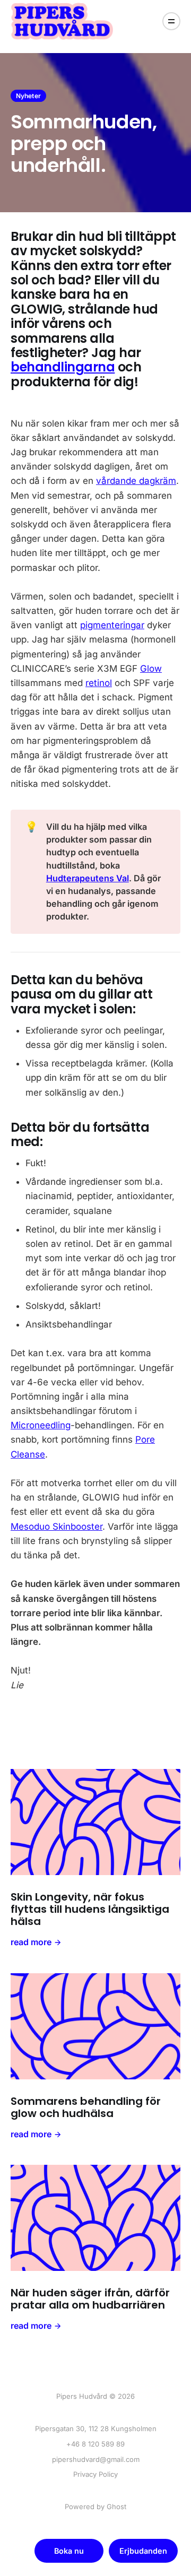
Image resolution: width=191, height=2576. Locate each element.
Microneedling (41, 1425)
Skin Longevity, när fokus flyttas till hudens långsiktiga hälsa (90, 1909)
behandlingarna (63, 367)
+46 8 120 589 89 (95, 2444)
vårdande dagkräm (136, 481)
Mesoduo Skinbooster (57, 1526)
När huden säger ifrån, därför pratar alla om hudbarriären (90, 2299)
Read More (31, 1942)
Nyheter (28, 96)
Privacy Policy (95, 2474)
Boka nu (69, 2551)
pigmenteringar (112, 625)
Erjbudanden (143, 2551)
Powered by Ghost (95, 2506)
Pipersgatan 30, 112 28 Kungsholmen (96, 2428)
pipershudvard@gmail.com (96, 2459)
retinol (99, 683)
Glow (151, 669)
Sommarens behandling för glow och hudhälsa (86, 2107)
